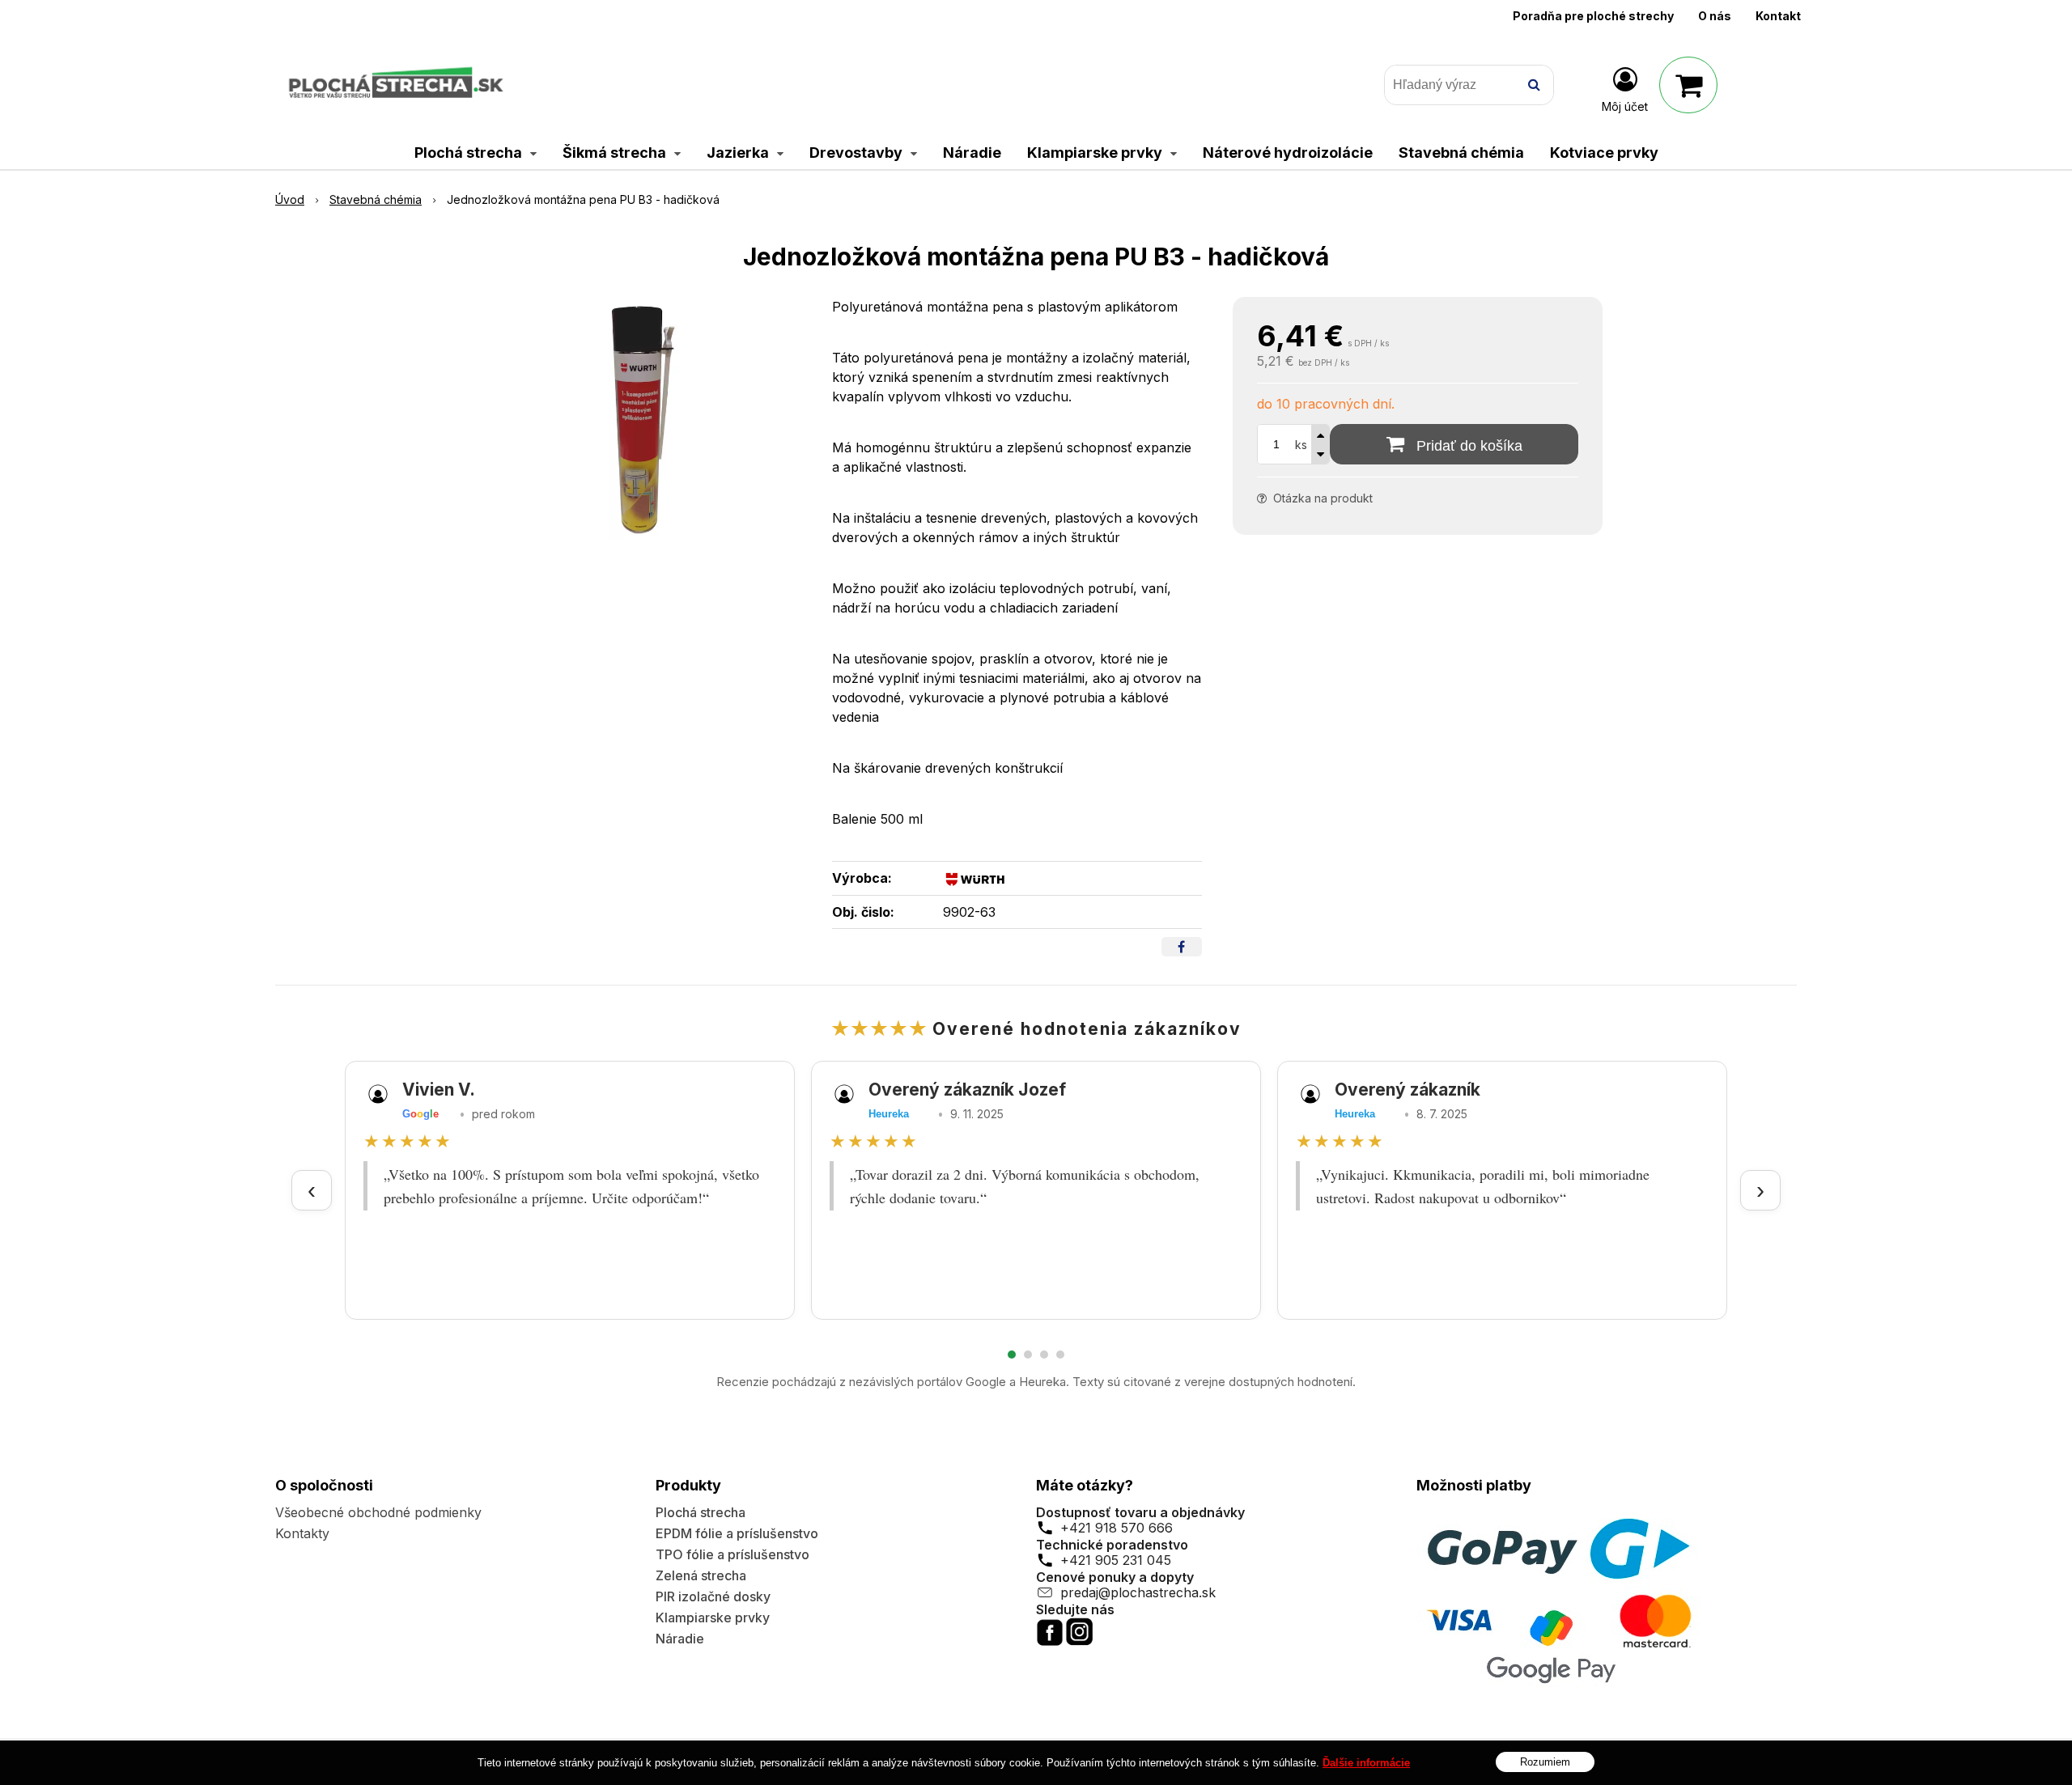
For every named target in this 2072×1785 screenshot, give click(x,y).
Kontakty (302, 1533)
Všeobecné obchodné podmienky (378, 1512)
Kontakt (1778, 16)
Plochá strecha (701, 1512)
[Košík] (1688, 85)
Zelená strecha (701, 1575)
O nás (1715, 16)
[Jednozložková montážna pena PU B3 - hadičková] (639, 418)
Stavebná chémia (376, 199)
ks (1301, 445)
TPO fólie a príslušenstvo (732, 1554)
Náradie (680, 1639)
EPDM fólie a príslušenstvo (737, 1533)
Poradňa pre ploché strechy (1593, 16)
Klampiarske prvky (713, 1618)
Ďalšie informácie (1366, 1763)
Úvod (290, 199)
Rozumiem (1545, 1761)
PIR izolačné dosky (713, 1596)
